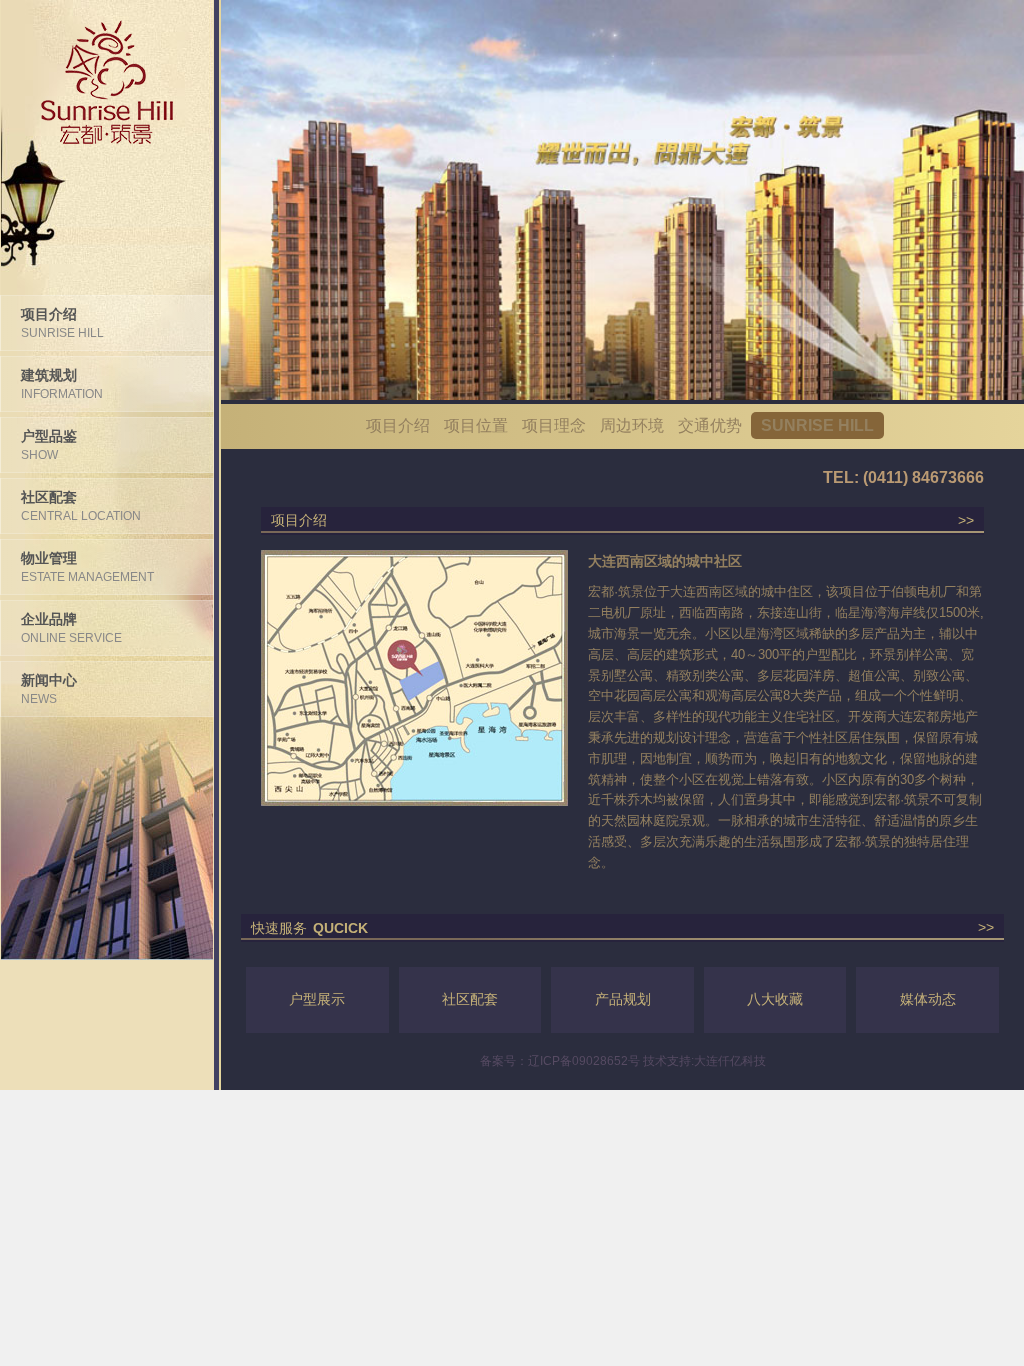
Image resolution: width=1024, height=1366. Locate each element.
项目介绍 (398, 425)
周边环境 (632, 425)
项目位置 (476, 425)
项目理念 (554, 425)
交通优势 (710, 425)
